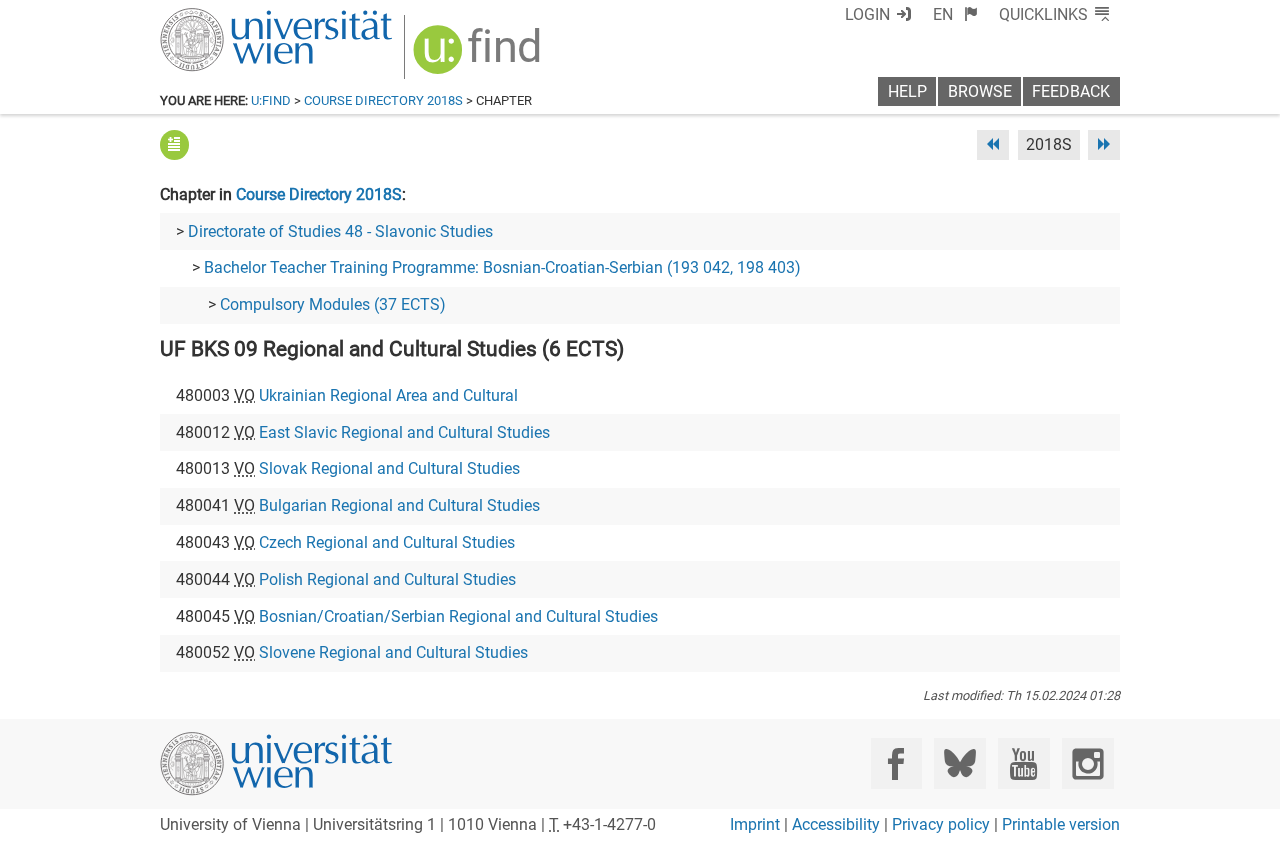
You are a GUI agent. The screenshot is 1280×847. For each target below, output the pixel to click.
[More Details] (174, 144)
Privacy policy (941, 824)
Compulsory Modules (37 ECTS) (333, 304)
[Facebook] (896, 763)
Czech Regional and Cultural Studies (387, 542)
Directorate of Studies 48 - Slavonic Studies (340, 231)
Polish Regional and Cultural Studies (387, 579)
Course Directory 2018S (383, 100)
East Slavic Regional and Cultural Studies (404, 432)
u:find (271, 100)
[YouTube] (1023, 763)
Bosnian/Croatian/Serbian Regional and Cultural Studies (458, 616)
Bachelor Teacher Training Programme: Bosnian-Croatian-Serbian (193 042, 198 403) (502, 267)
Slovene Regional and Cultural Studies (393, 652)
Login (867, 14)
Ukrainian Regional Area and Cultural (388, 395)
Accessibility (836, 824)
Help (907, 91)
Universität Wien (229, 17)
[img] (479, 56)
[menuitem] (955, 14)
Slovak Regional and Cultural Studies (389, 468)
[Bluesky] (959, 763)
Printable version (1061, 824)
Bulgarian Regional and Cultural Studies (399, 505)
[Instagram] (1087, 763)
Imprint (755, 824)
